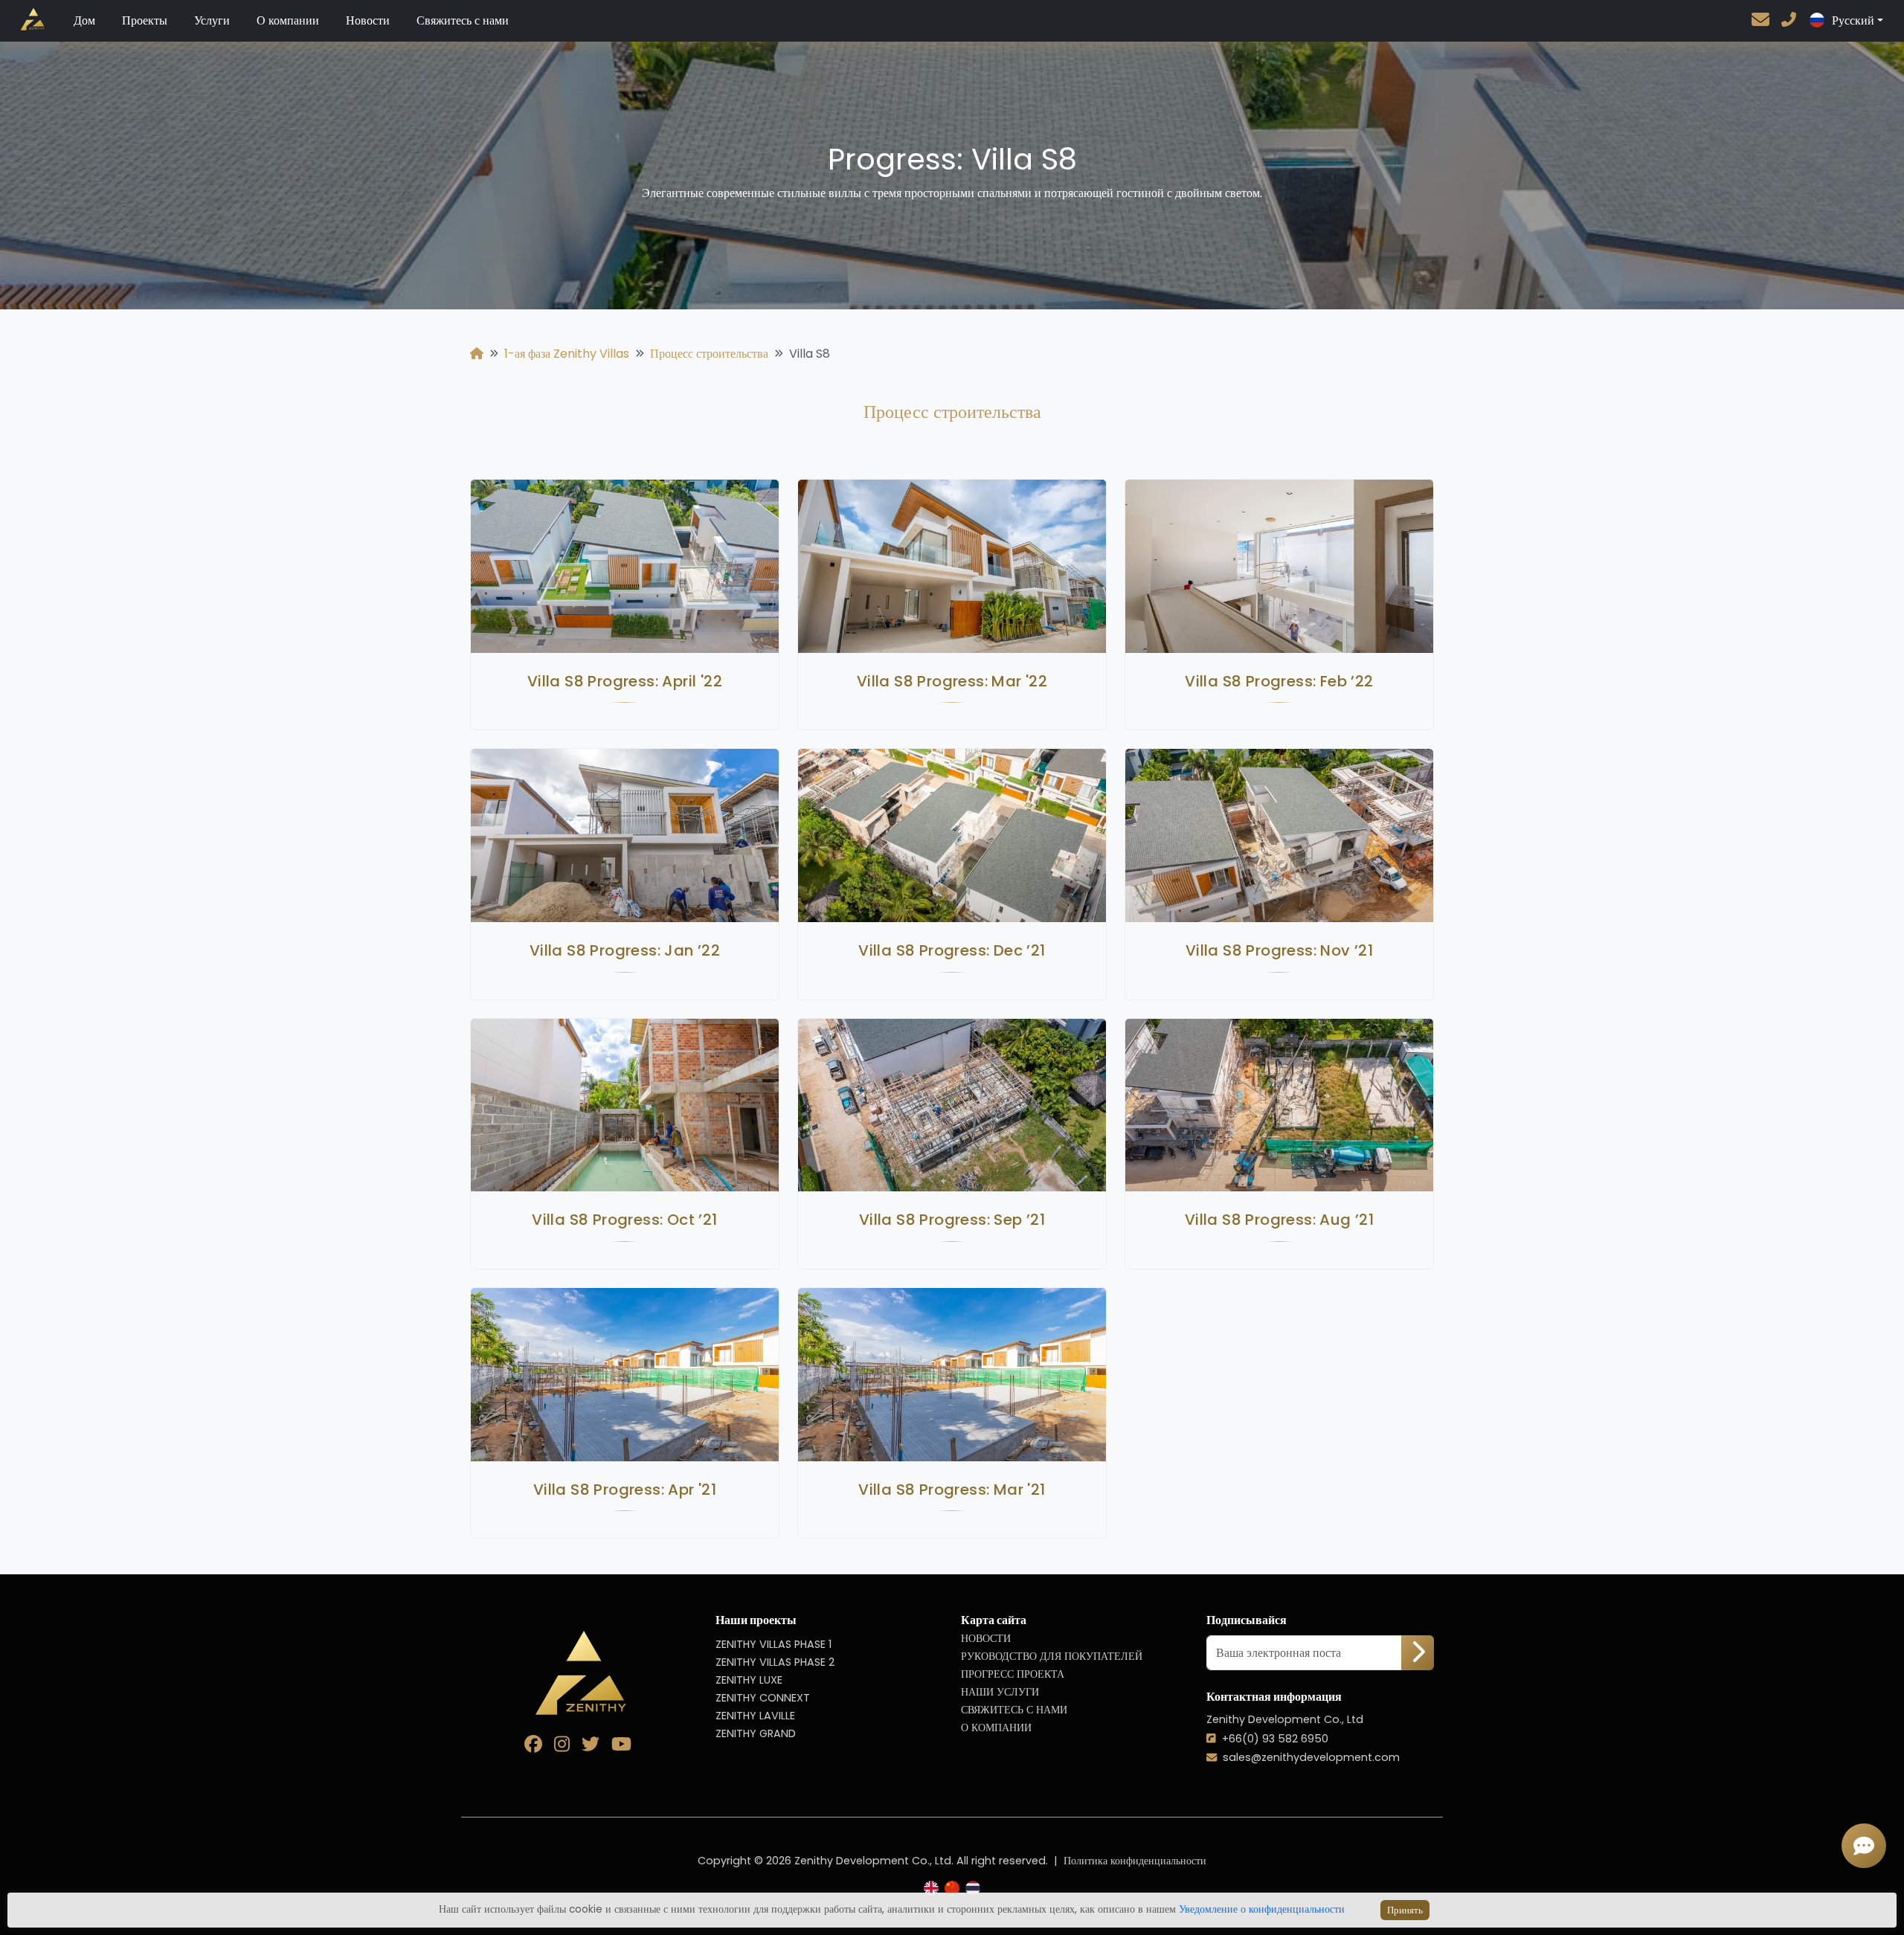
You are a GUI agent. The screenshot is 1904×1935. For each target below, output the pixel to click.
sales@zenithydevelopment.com (1311, 1757)
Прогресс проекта (1013, 1674)
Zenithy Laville (755, 1716)
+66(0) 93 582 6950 (1275, 1739)
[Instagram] (568, 1746)
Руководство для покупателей (1052, 1656)
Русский (1853, 20)
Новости (368, 20)
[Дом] (477, 354)
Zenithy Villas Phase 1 (773, 1644)
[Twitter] (596, 1746)
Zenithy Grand (756, 1733)
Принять (1405, 1910)
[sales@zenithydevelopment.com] (1766, 21)
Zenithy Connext (763, 1698)
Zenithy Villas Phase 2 (775, 1662)
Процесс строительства (709, 354)
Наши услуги (1000, 1692)
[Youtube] (627, 1746)
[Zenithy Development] (24, 19)
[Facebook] (539, 1746)
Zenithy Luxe (749, 1680)
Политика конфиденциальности (1135, 1861)
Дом (84, 20)
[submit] (1418, 1653)
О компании (288, 20)
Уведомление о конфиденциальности (1262, 1909)
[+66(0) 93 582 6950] (1789, 21)
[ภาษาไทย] (973, 1889)
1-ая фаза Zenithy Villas (567, 354)
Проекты (145, 20)
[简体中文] (952, 1889)
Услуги (212, 20)
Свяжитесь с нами (463, 20)
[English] (931, 1889)
